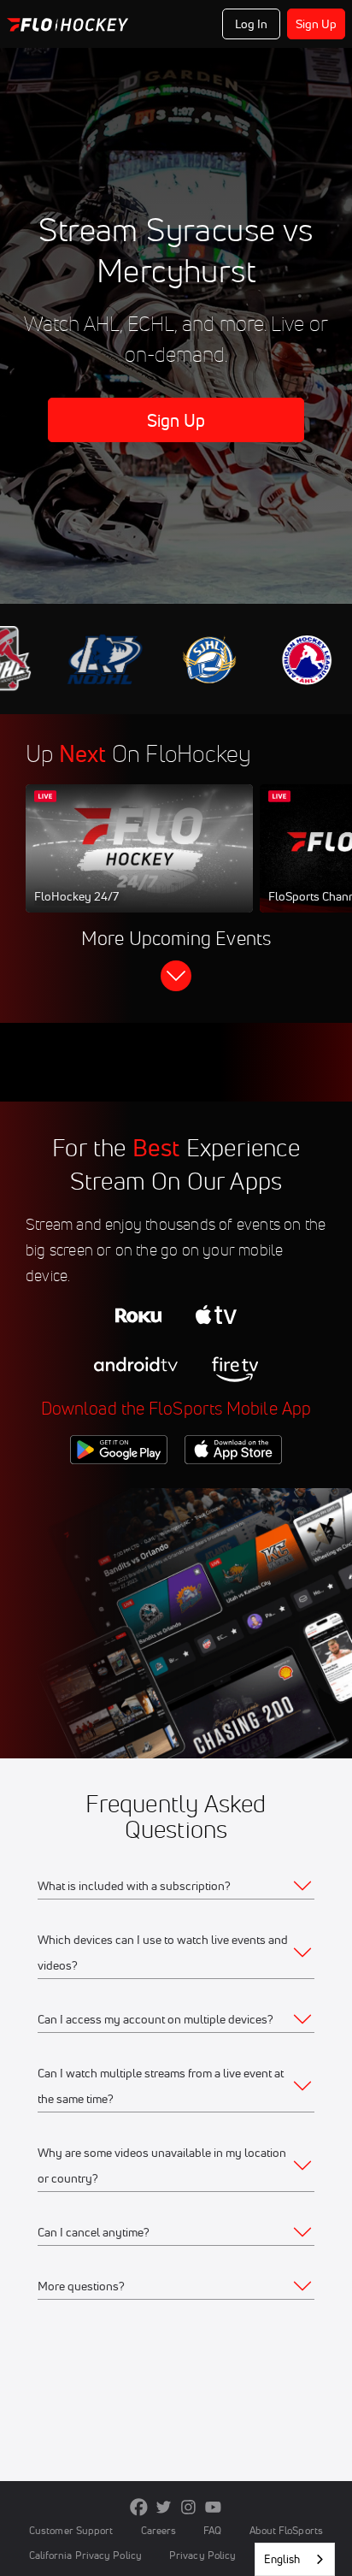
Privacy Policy (202, 2555)
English (282, 2559)
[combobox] (295, 2559)
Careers (159, 2530)
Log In (252, 24)
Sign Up (317, 24)
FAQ (212, 2530)
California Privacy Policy (85, 2555)
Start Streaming (139, 865)
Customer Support (71, 2530)
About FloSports (286, 2530)
